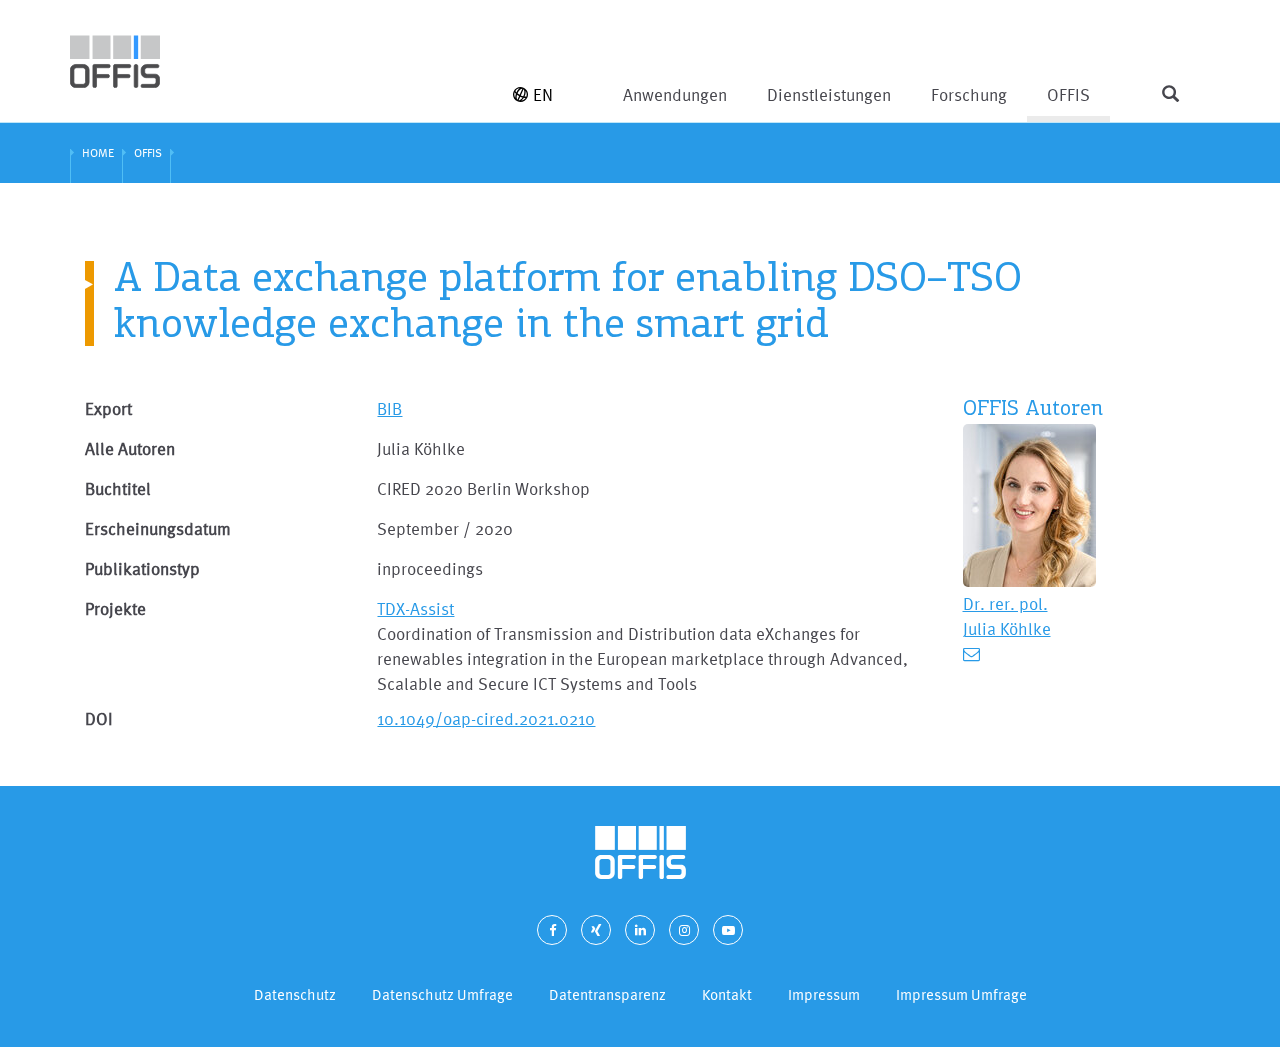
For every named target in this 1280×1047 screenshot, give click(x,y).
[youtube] (728, 930)
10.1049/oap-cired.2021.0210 (486, 718)
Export (108, 408)
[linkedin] (640, 930)
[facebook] (552, 930)
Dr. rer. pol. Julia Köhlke (1007, 616)
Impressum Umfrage (961, 994)
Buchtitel (118, 488)
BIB (389, 408)
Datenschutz (295, 994)
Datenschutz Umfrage (442, 994)
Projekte (115, 608)
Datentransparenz (607, 994)
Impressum (824, 994)
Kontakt (727, 994)
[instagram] (684, 930)
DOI (99, 718)
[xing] (596, 930)
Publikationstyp (142, 568)
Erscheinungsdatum (158, 528)
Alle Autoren (130, 448)
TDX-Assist (415, 608)
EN (543, 94)
